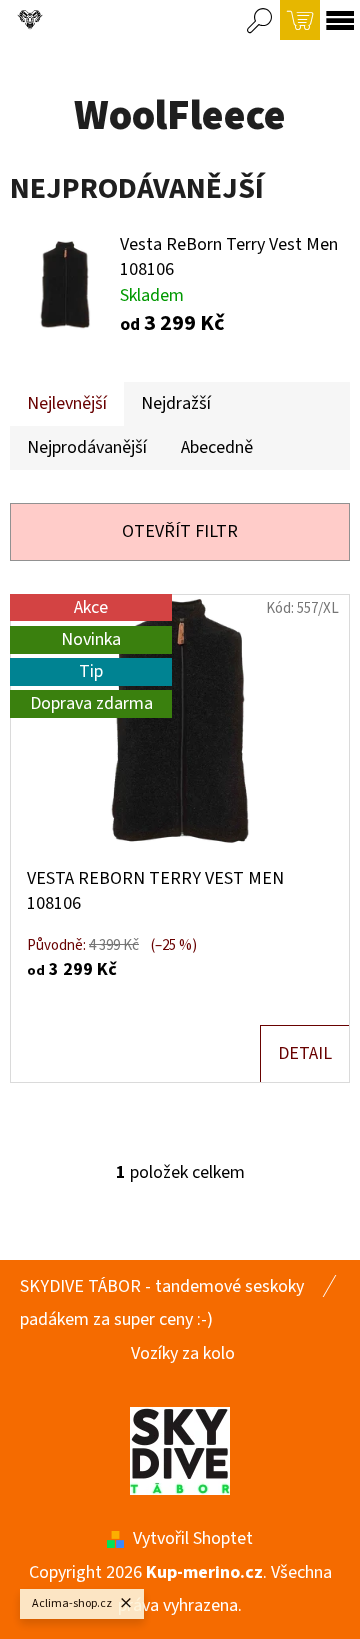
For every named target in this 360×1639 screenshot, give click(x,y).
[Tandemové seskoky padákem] (180, 1449)
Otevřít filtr (180, 531)
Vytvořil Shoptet (193, 1538)
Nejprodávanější (87, 447)
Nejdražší (176, 403)
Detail (305, 1053)
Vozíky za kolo (183, 1353)
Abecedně (217, 447)
